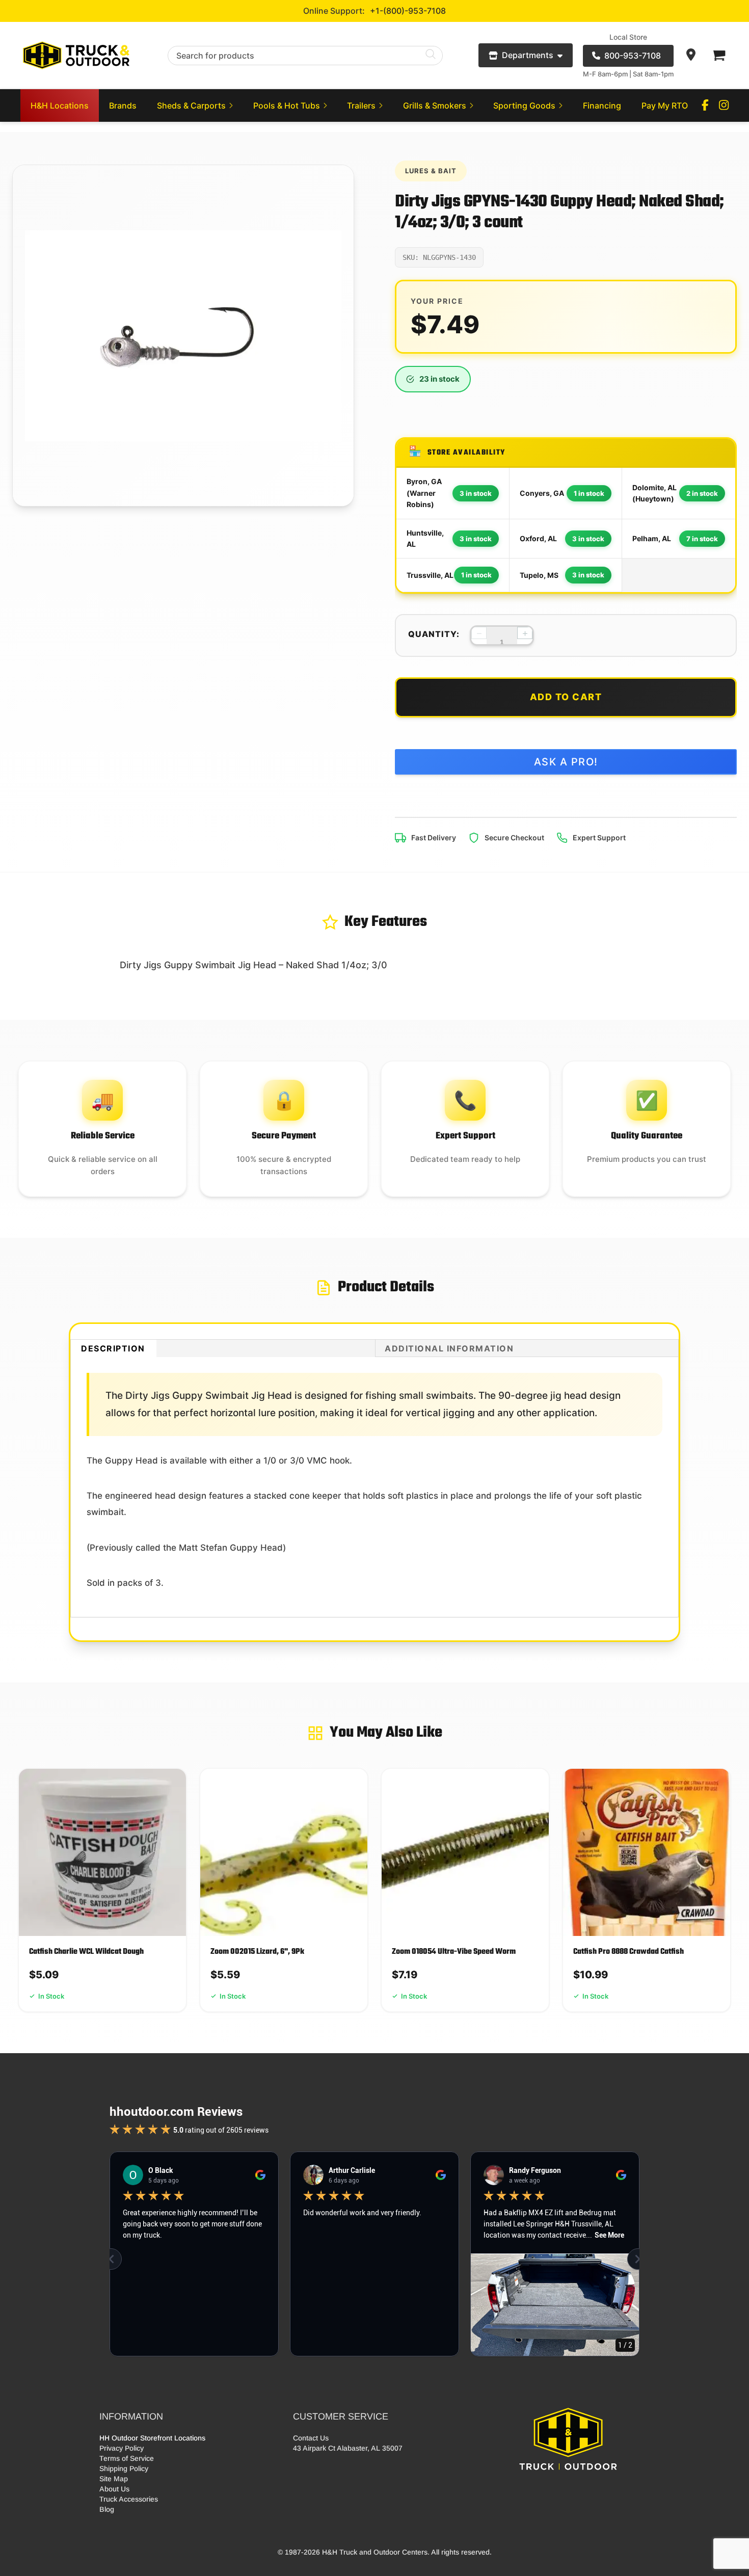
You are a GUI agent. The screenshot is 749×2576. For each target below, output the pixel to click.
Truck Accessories (129, 2499)
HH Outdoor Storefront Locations (152, 2438)
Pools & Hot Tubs (287, 105)
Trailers (361, 105)
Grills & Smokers (435, 105)
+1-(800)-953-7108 (408, 11)
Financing (602, 105)
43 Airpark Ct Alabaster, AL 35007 (348, 2448)
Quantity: (434, 634)
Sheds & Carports (191, 105)
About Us (114, 2489)
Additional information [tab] (449, 1348)
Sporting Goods (524, 105)
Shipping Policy (124, 2468)
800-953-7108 (633, 56)
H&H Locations (60, 105)
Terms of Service (127, 2458)
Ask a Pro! (566, 762)
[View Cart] (718, 56)
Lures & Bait (431, 171)
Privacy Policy (122, 2448)
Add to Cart (566, 697)
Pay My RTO (665, 105)
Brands (123, 105)
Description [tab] (113, 1348)
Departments (528, 55)
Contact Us (311, 2438)
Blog (107, 2509)
